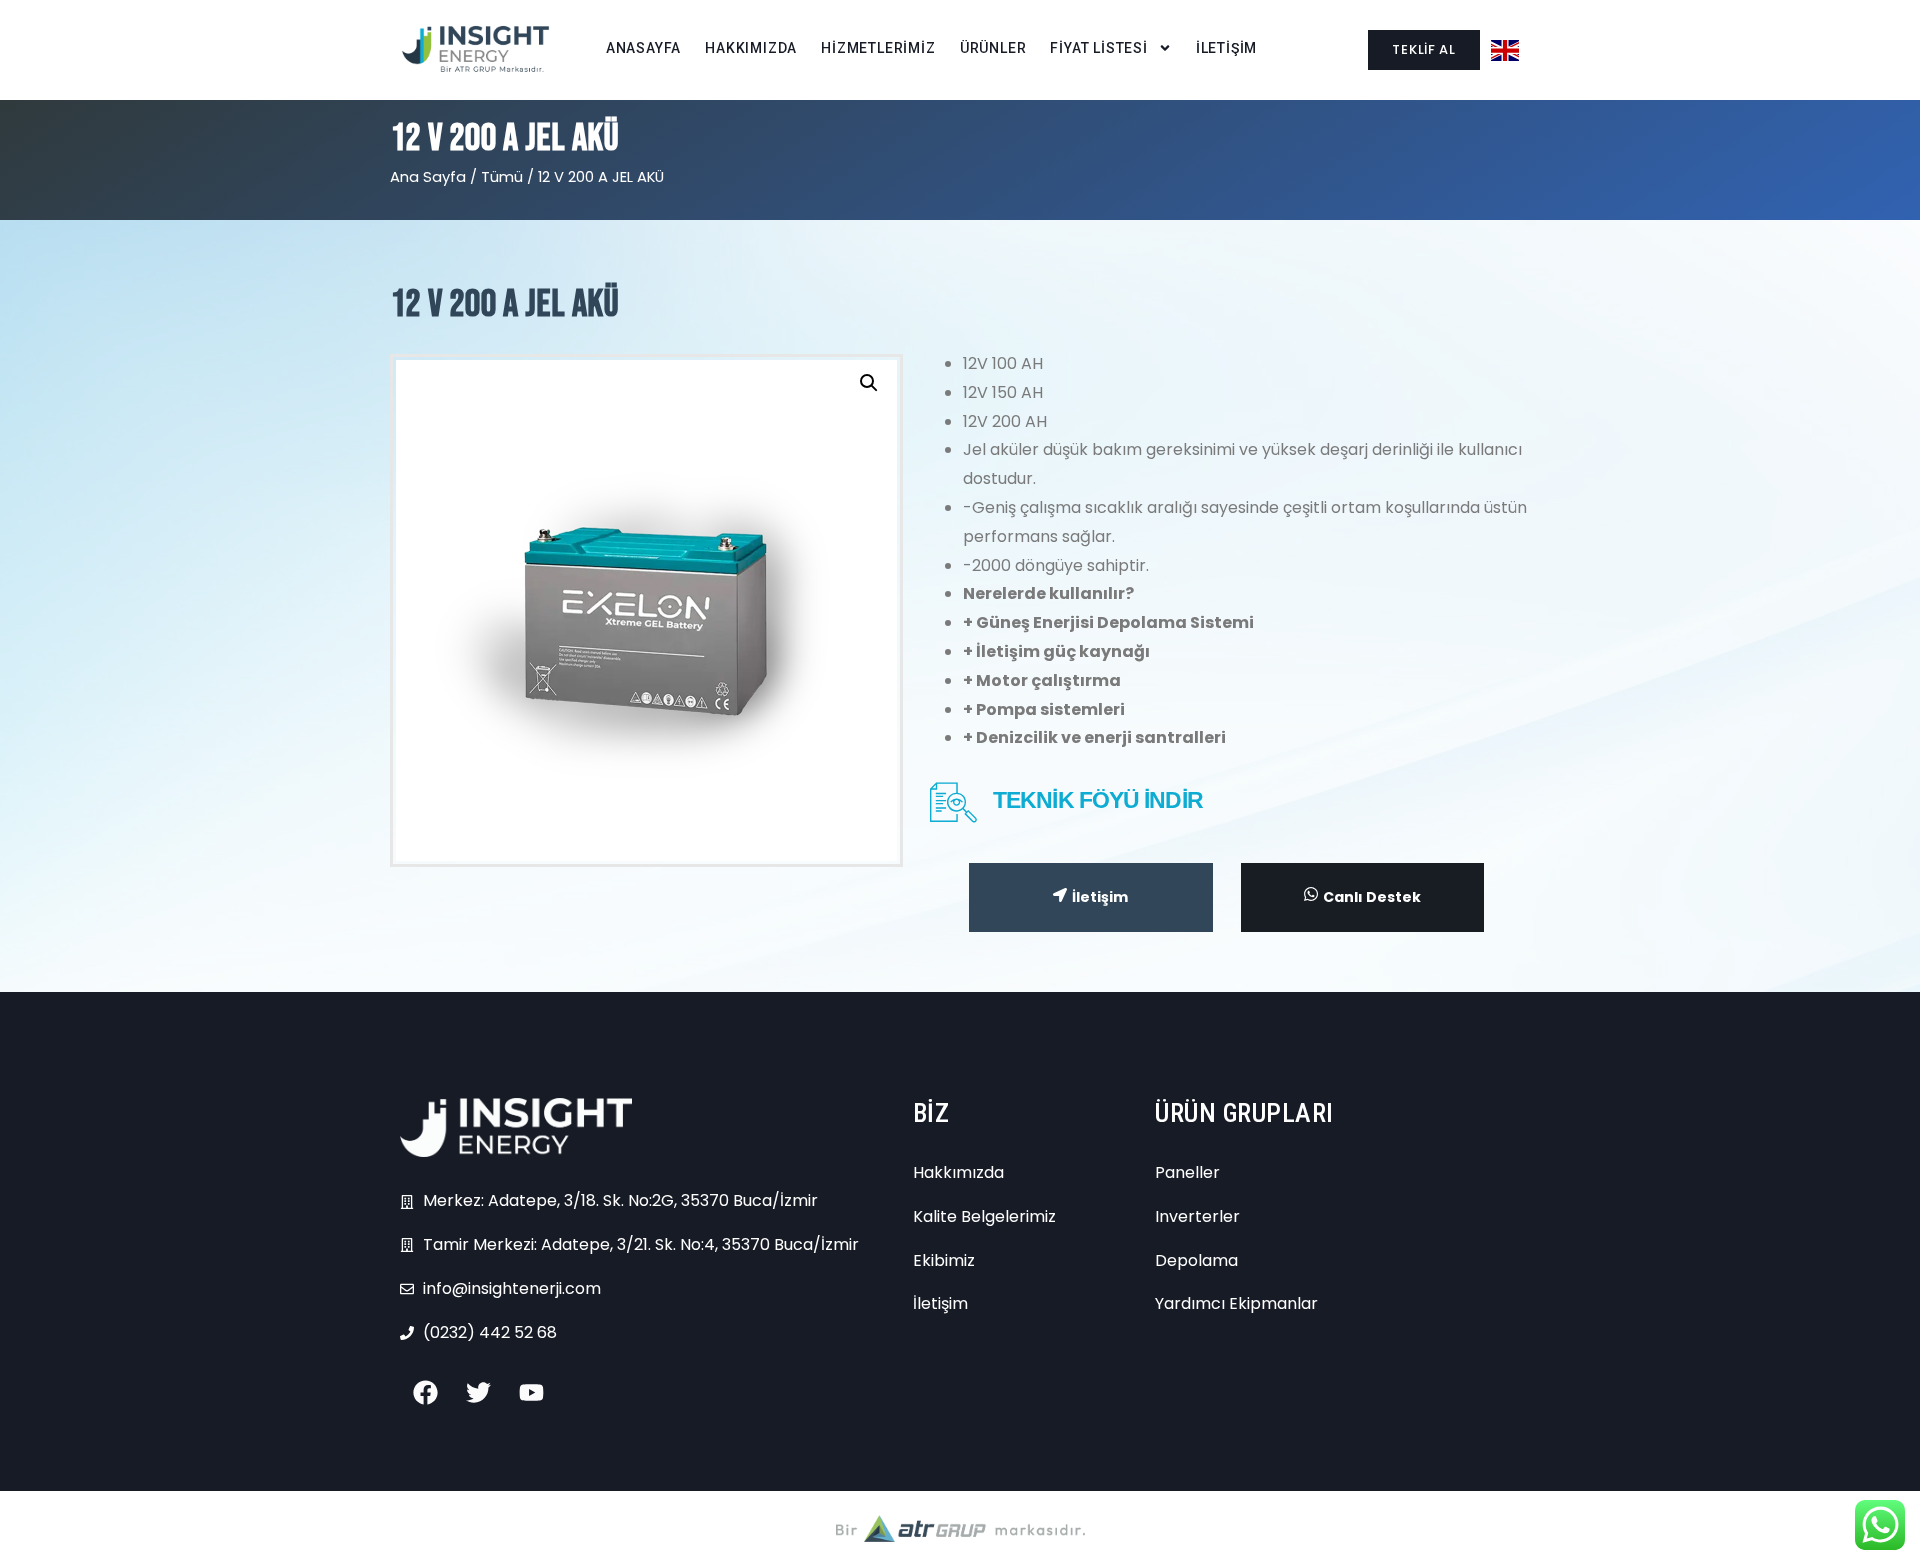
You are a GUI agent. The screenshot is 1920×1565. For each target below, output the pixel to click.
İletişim (1100, 897)
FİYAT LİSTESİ (1098, 48)
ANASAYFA (643, 48)
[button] (869, 383)
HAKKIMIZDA (751, 48)
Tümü (502, 177)
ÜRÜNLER (993, 48)
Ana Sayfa (428, 177)
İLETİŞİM (1226, 48)
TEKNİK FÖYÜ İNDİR (1098, 800)
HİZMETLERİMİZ (878, 48)
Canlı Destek (1372, 897)
